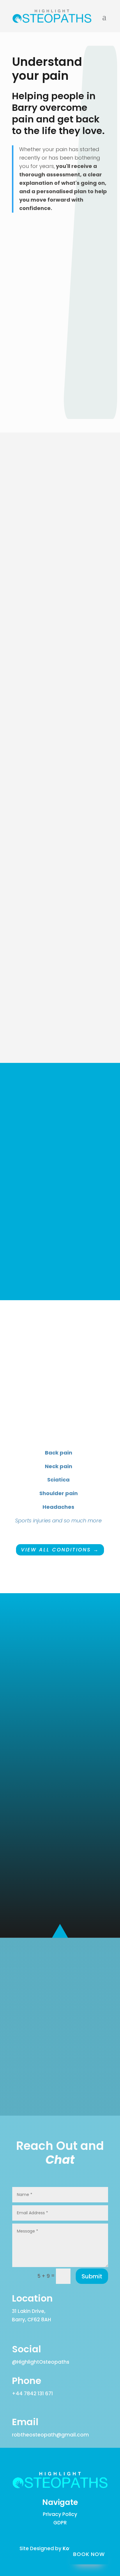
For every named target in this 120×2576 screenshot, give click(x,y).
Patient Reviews (60, 1271)
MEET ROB (60, 1034)
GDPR (60, 2523)
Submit (92, 2276)
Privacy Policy (60, 2514)
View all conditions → (60, 1550)
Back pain (59, 1453)
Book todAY (60, 2087)
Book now (89, 2554)
